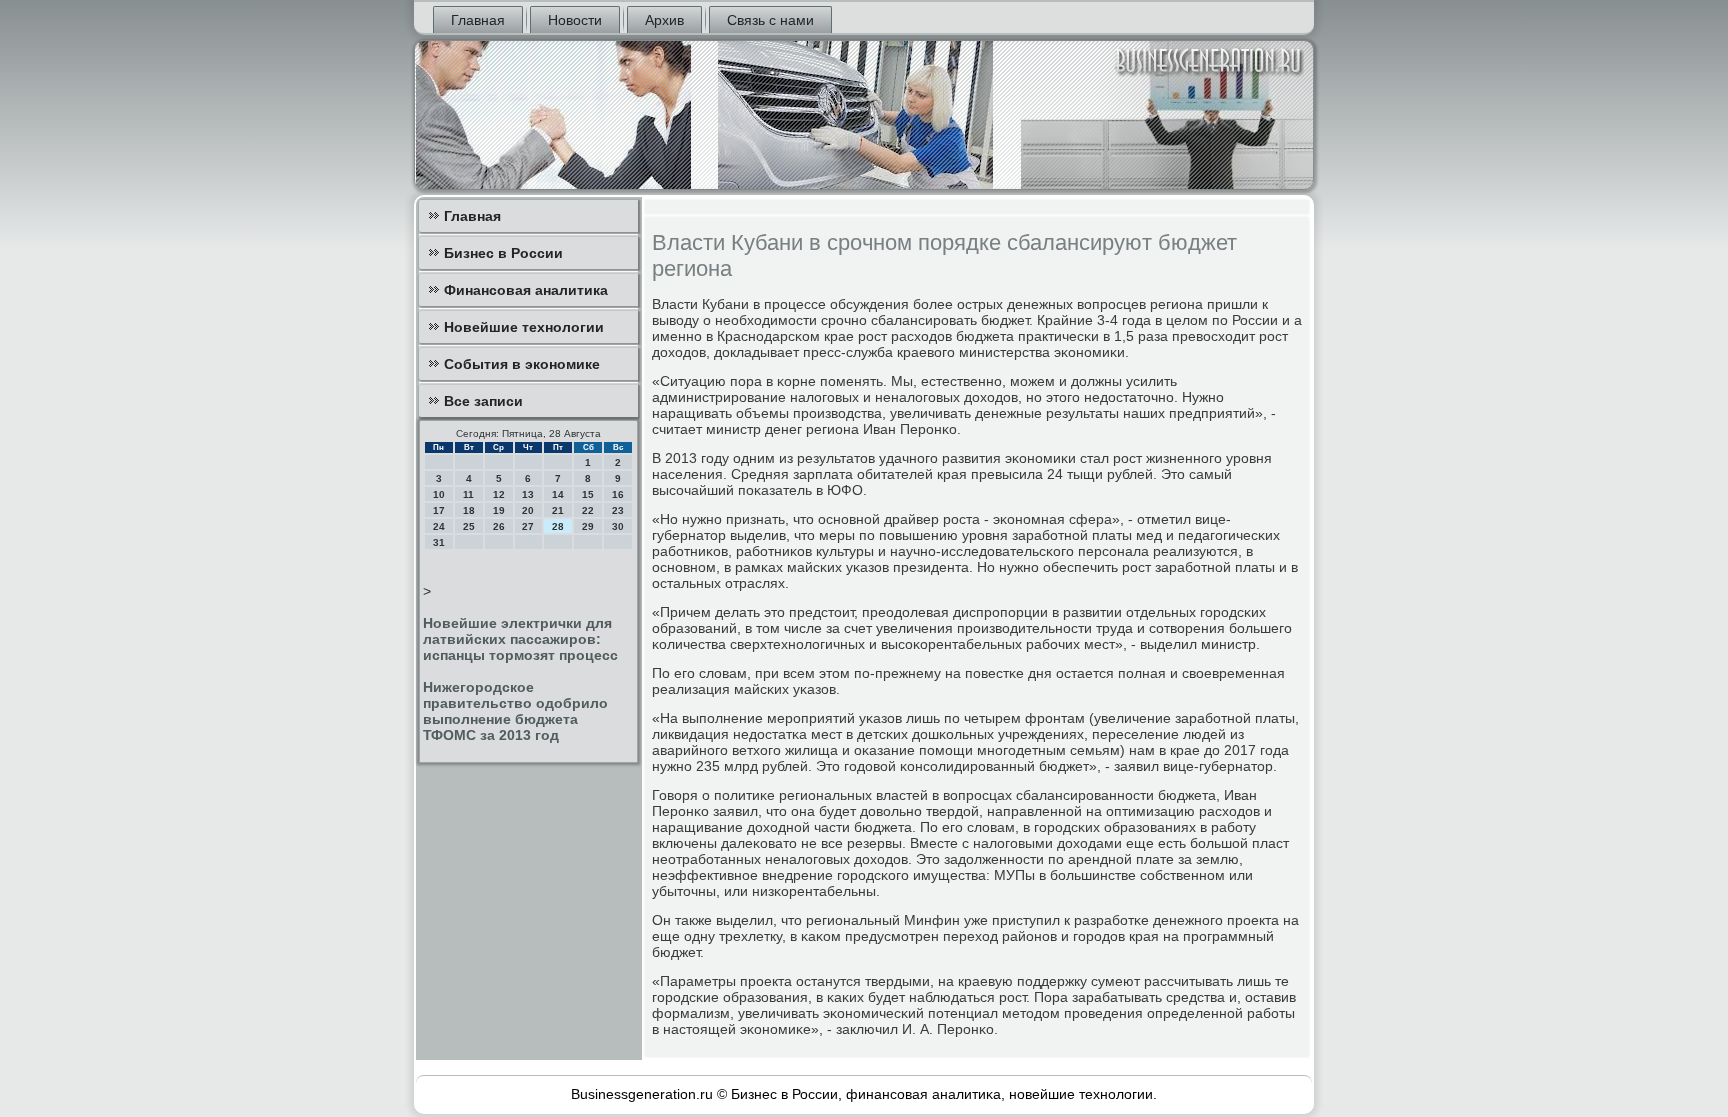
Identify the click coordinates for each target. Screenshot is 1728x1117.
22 (588, 510)
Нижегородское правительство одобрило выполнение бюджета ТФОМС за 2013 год (515, 711)
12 (499, 494)
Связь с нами (770, 20)
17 (439, 510)
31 (439, 542)
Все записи (483, 401)
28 (558, 526)
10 (439, 494)
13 (528, 494)
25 (469, 526)
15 (588, 494)
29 (588, 526)
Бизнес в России (503, 253)
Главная (478, 20)
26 (499, 526)
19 (499, 510)
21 (558, 510)
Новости (575, 20)
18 (469, 510)
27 (528, 526)
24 (439, 526)
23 (618, 510)
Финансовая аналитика (526, 290)
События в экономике (522, 364)
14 (558, 494)
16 (618, 494)
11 (468, 494)
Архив (664, 20)
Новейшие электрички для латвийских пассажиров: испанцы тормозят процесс (520, 639)
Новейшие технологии (524, 327)
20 (528, 510)
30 (618, 526)
